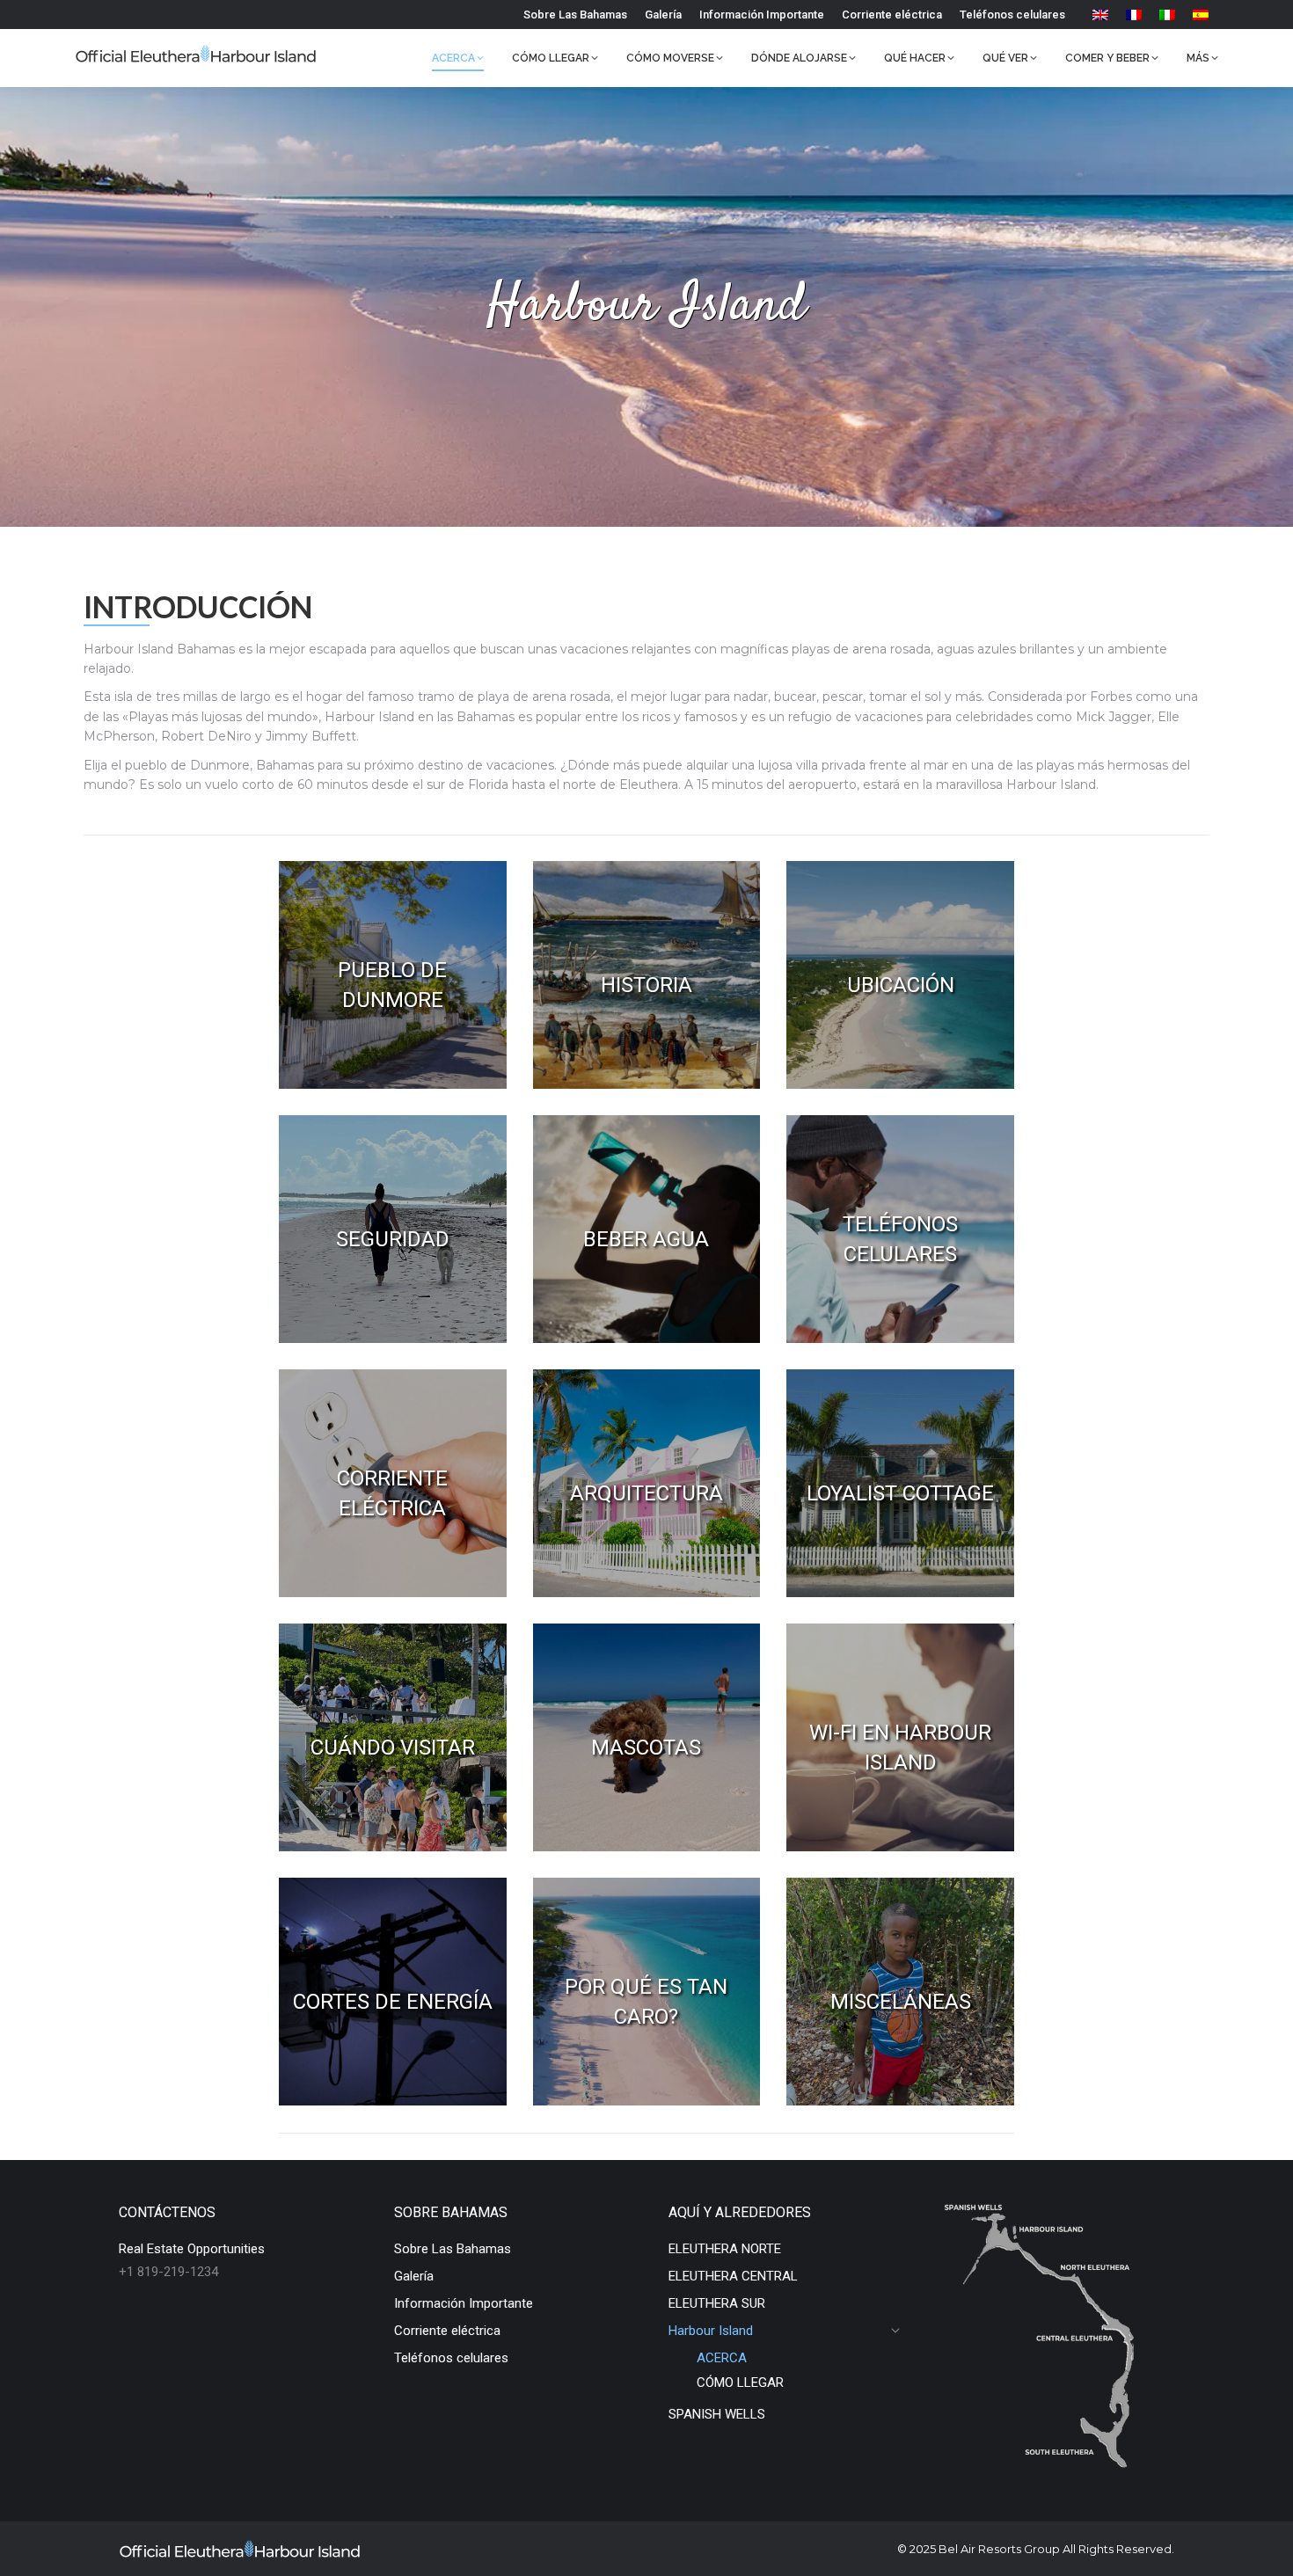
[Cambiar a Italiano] (1167, 15)
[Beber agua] (647, 1229)
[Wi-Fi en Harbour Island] (900, 1737)
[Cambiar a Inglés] (1100, 15)
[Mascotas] (647, 1737)
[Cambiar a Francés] (1134, 15)
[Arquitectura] (647, 1483)
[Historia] (647, 975)
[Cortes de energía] (393, 1992)
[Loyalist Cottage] (900, 1483)
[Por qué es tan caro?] (647, 1992)
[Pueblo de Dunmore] (393, 975)
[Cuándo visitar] (393, 1737)
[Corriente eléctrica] (393, 1483)
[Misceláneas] (900, 1992)
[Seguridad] (393, 1229)
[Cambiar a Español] (1201, 15)
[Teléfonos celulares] (900, 1229)
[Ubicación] (900, 975)
